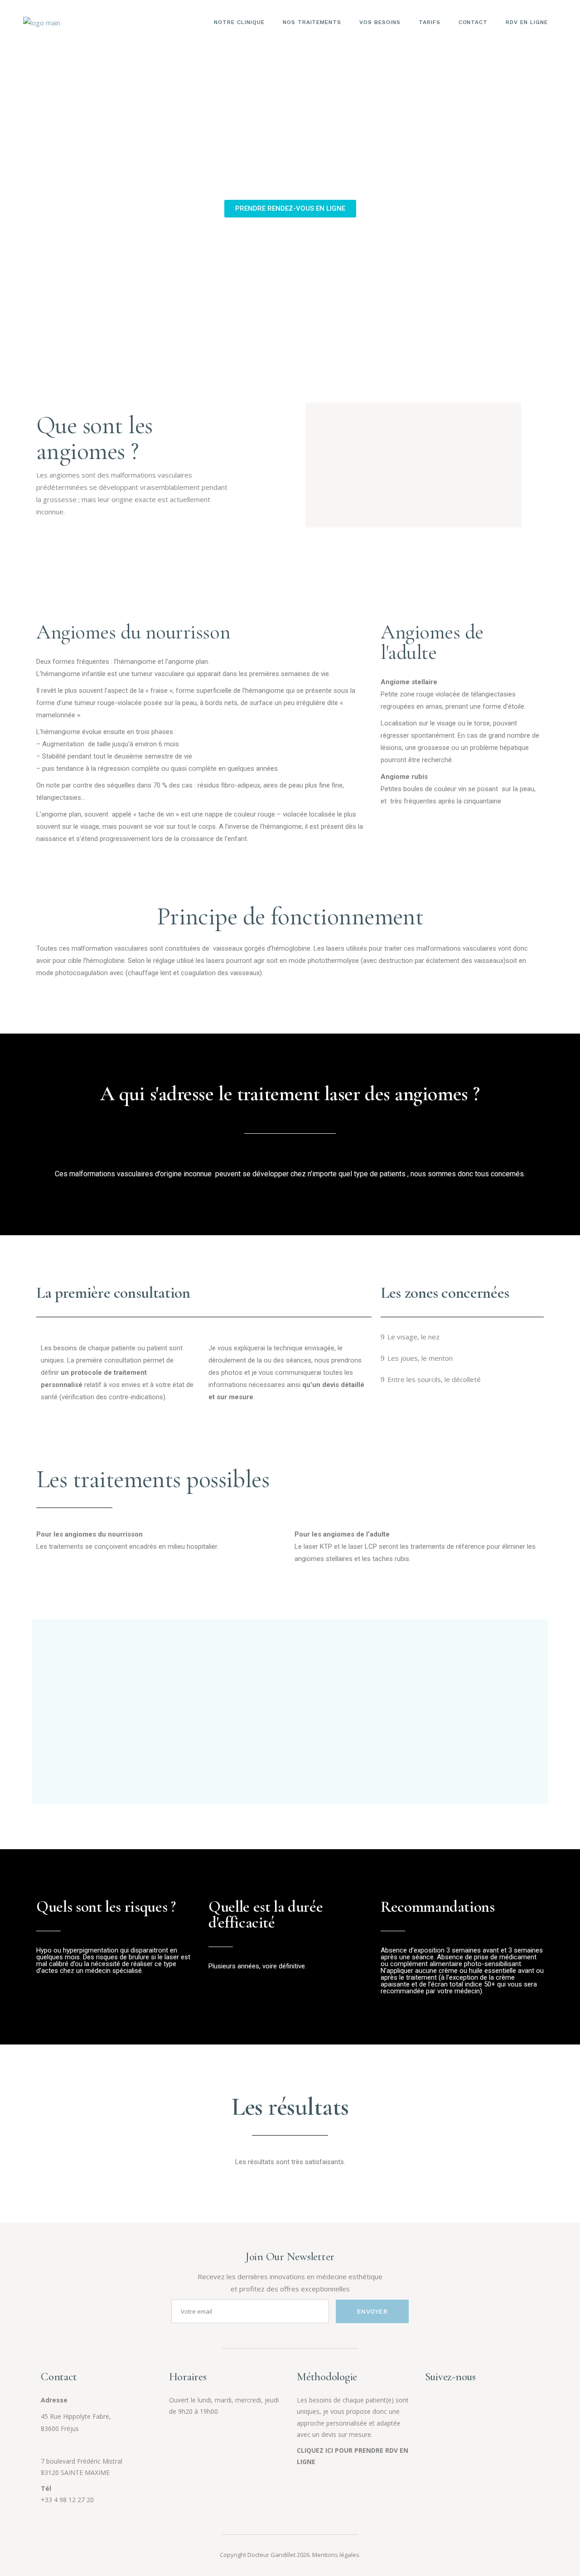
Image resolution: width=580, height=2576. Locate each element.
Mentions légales (336, 2555)
